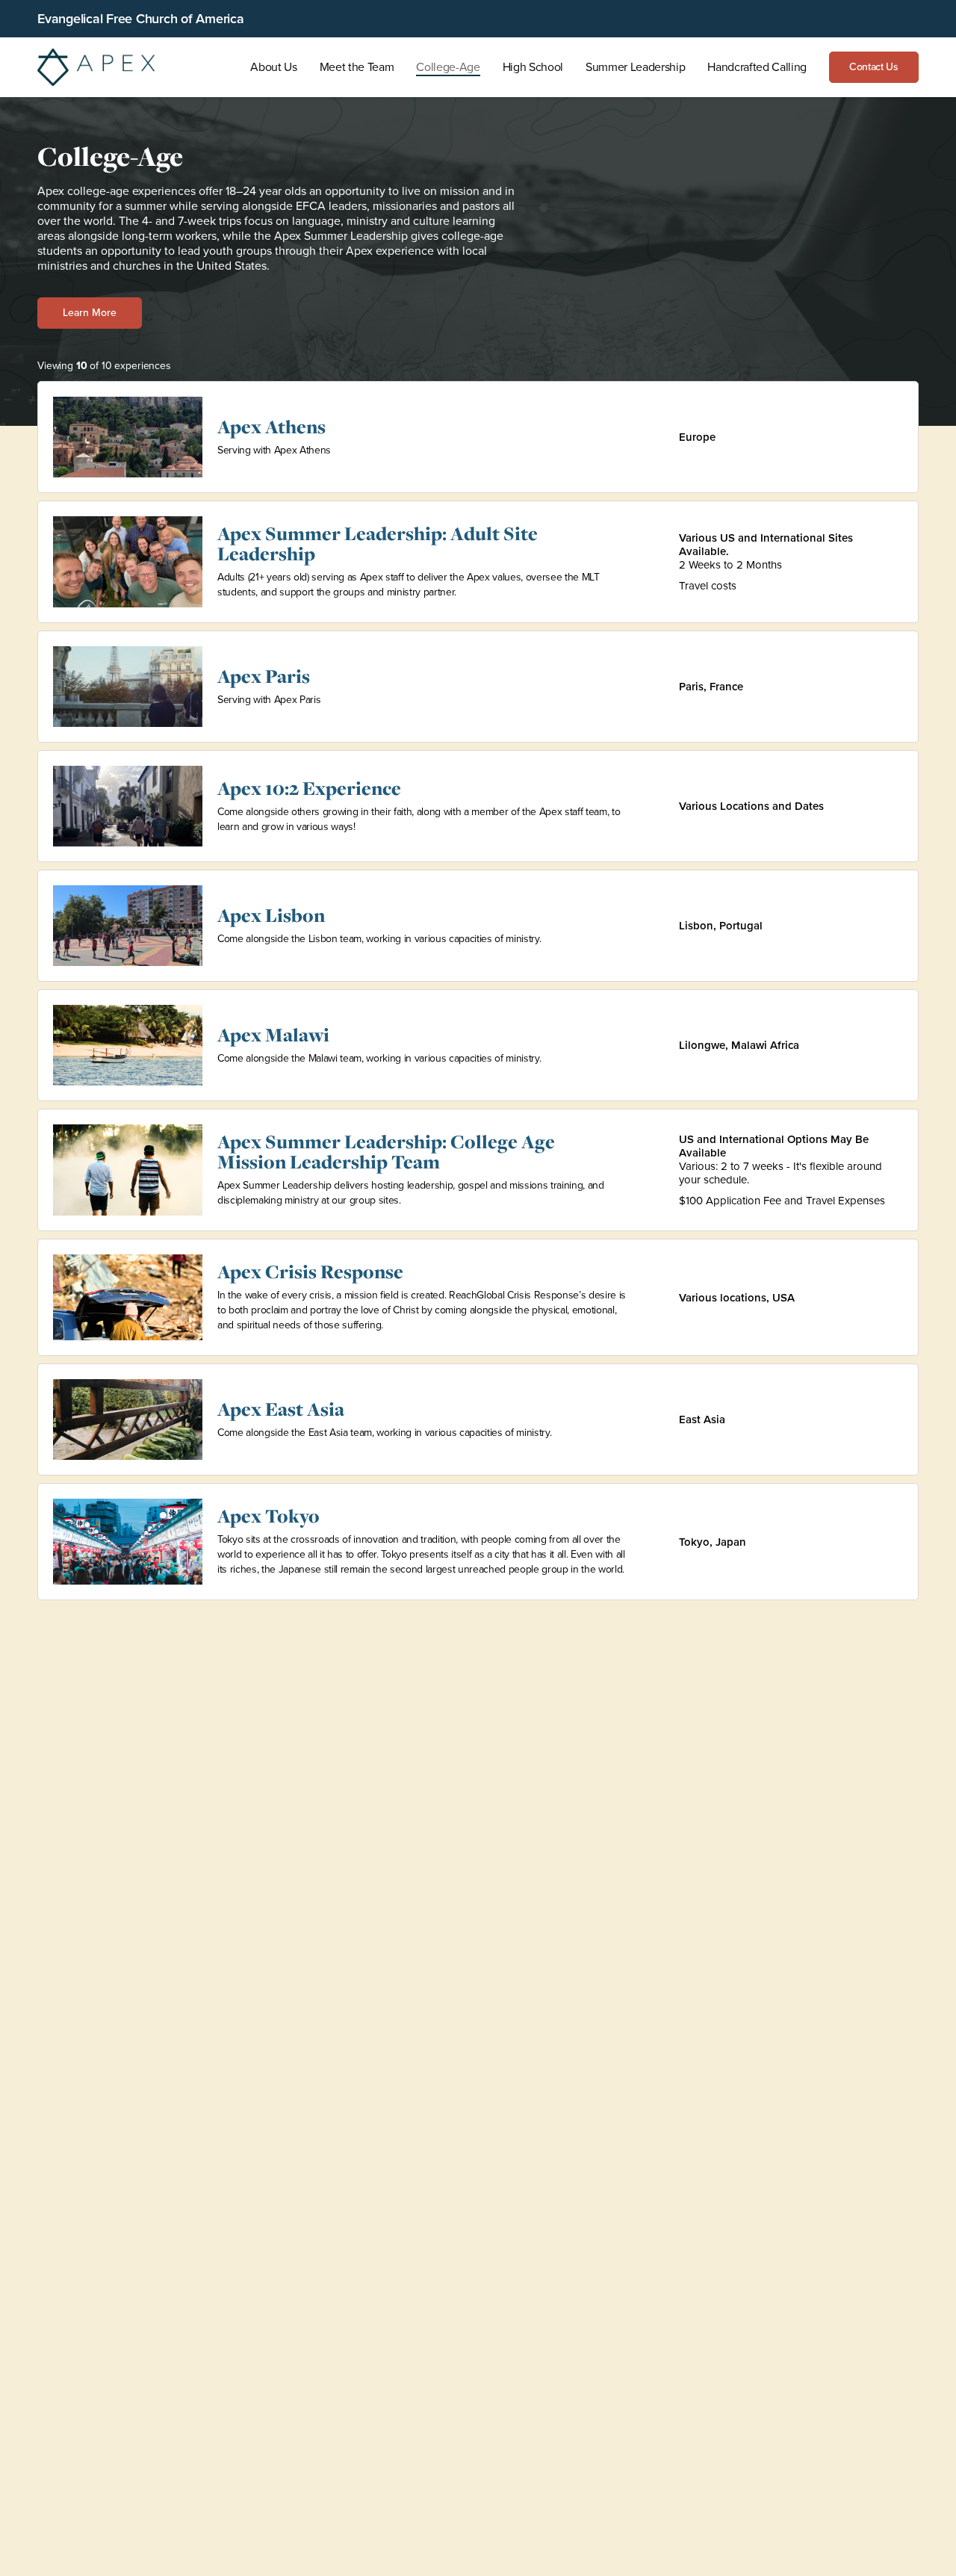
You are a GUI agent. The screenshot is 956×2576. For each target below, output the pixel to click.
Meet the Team (357, 67)
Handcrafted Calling (757, 67)
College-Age (448, 67)
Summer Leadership (635, 67)
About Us (273, 67)
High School (533, 67)
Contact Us (874, 67)
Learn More (90, 313)
